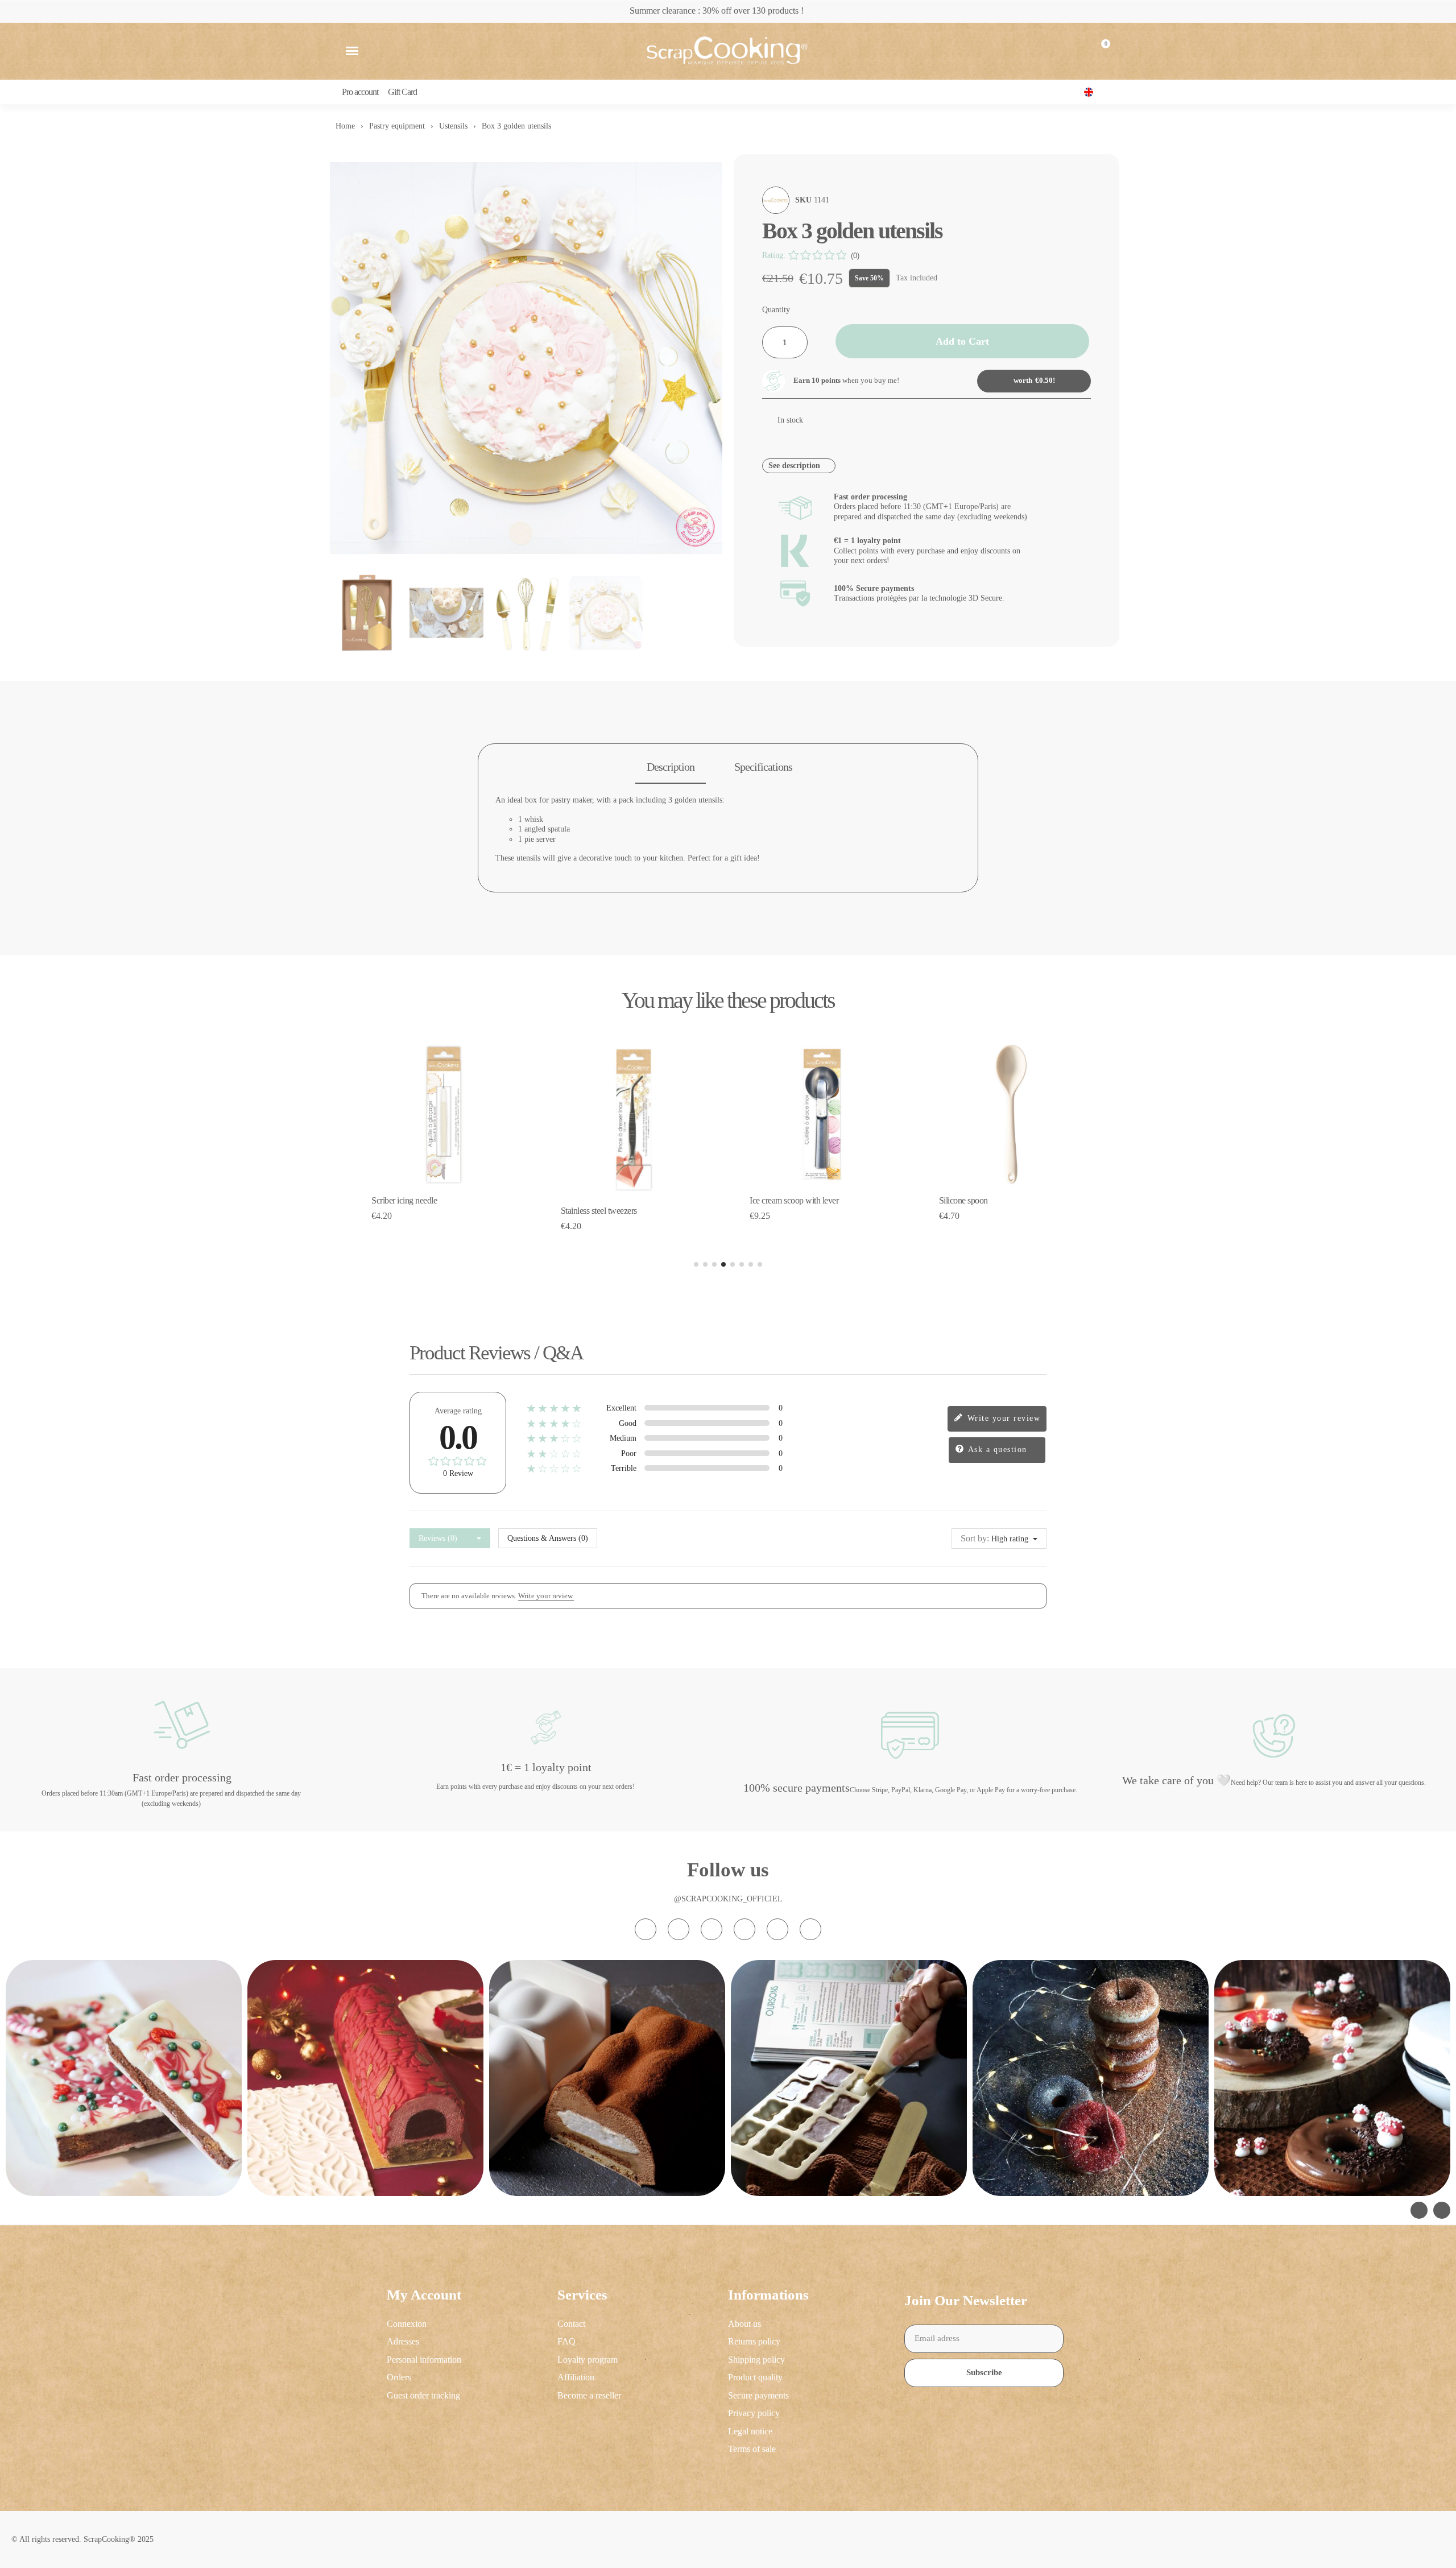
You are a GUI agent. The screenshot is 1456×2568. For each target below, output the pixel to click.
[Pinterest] (777, 1929)
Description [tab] (671, 767)
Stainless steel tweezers (599, 1211)
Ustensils (453, 126)
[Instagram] (646, 1929)
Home (345, 126)
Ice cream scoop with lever (794, 1200)
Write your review (1002, 1418)
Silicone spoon (963, 1200)
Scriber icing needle (404, 1200)
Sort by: (975, 1538)
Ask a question (996, 1450)
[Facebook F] (679, 1929)
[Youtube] (744, 1929)
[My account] (1073, 51)
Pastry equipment (397, 126)
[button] (352, 51)
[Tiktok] (712, 1929)
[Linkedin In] (810, 1929)
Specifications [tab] (763, 767)
